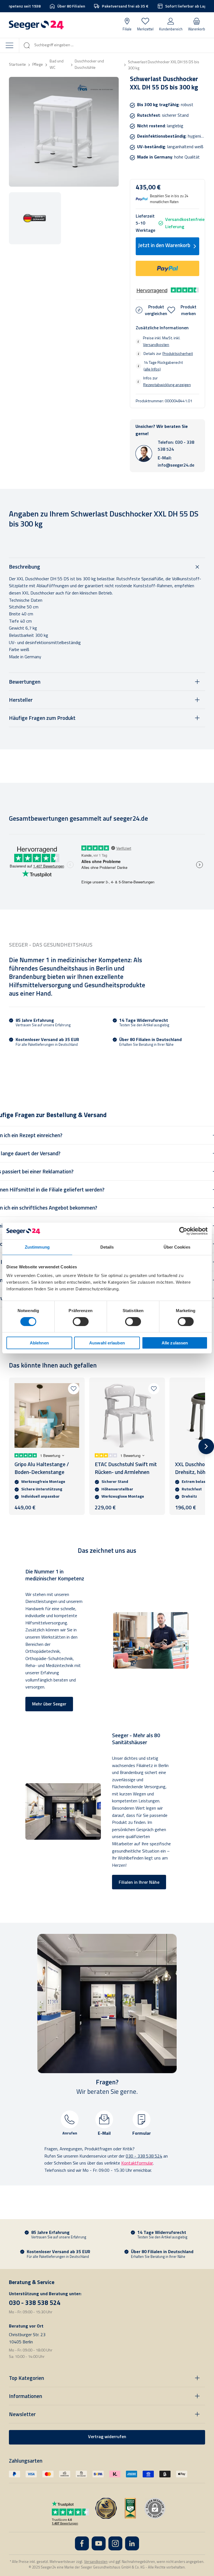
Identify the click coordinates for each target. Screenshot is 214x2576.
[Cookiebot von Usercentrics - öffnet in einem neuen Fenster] (183, 1231)
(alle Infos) (152, 369)
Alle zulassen (175, 1343)
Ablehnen (39, 1343)
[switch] (81, 1322)
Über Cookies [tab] (177, 1247)
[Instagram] (115, 2543)
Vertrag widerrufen (107, 2437)
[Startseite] (36, 25)
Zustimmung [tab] (37, 1247)
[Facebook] (82, 2543)
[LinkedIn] (132, 2543)
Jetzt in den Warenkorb (164, 246)
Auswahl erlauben (107, 1343)
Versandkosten (156, 345)
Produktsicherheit (178, 354)
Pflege (38, 65)
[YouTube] (99, 2543)
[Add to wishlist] (74, 1389)
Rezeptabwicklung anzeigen (167, 385)
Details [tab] (107, 1247)
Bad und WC (57, 65)
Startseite (17, 65)
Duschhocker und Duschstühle (89, 65)
